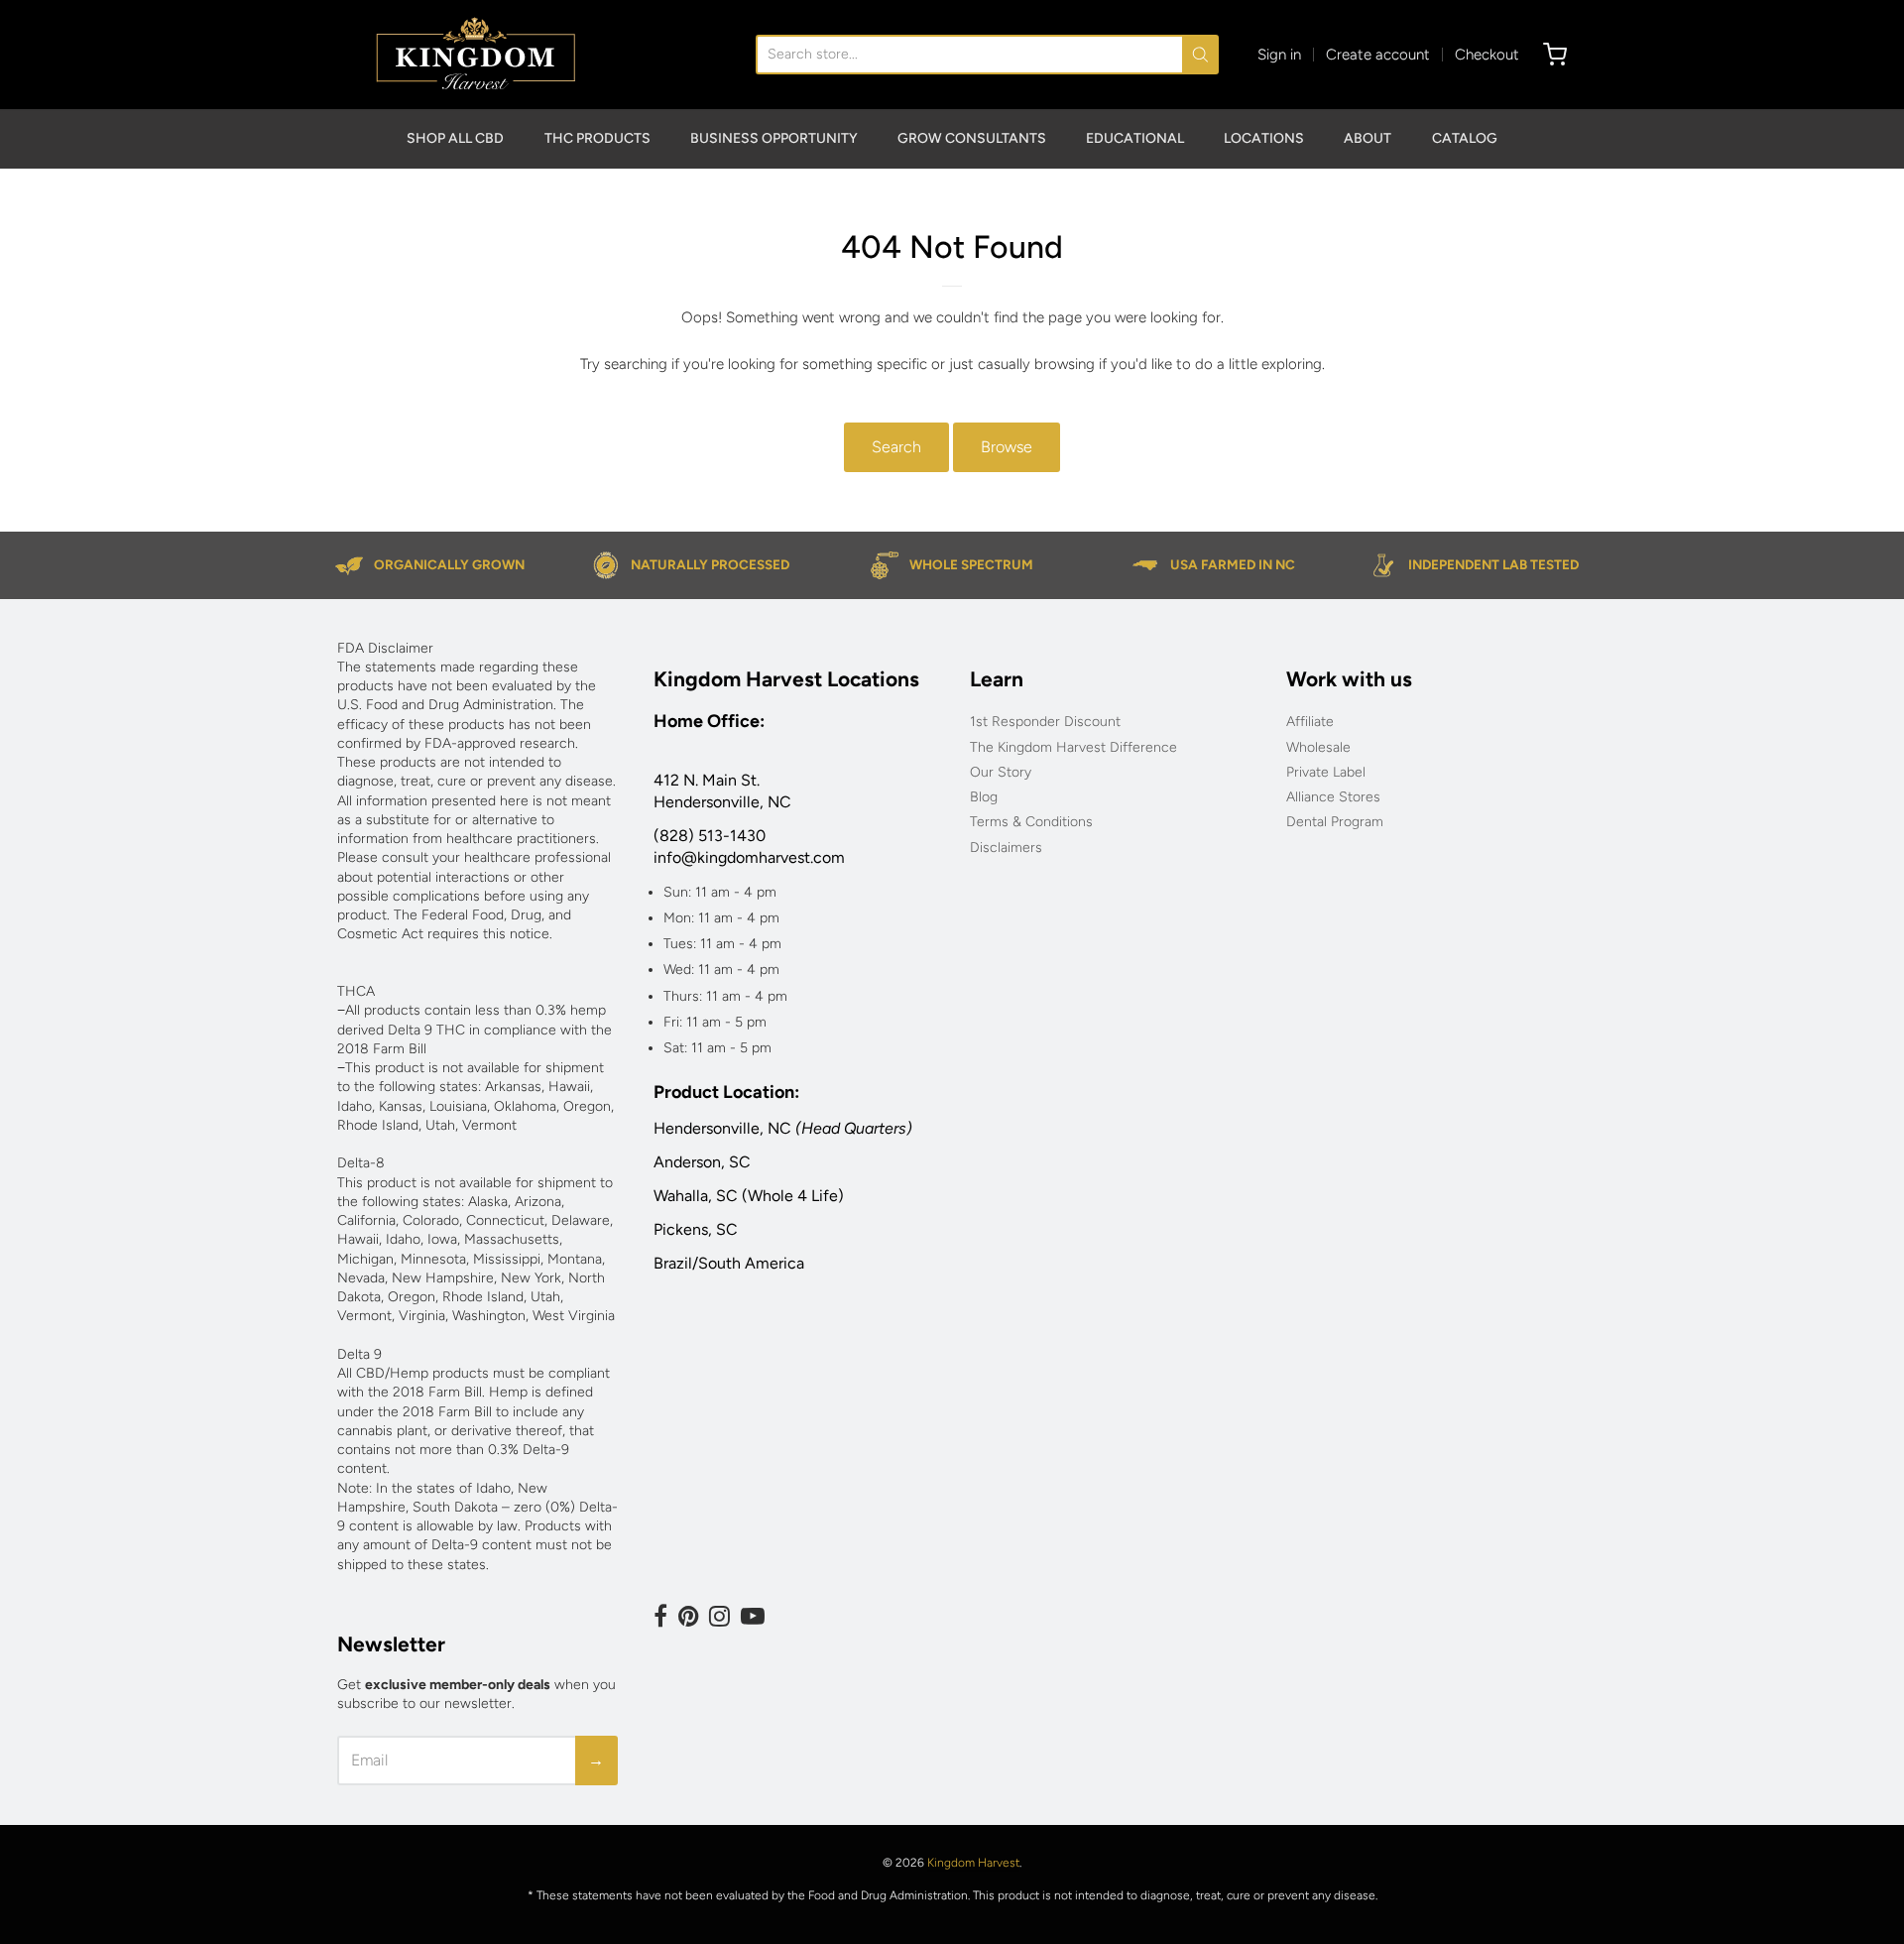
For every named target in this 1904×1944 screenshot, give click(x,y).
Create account (1378, 55)
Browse (1007, 447)
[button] (1903, 1936)
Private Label (1326, 772)
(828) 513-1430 (710, 836)
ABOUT (1368, 138)
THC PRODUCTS (597, 138)
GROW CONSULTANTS (972, 138)
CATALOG (1465, 138)
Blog (984, 797)
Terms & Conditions (1031, 822)
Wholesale (1318, 747)
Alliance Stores (1333, 797)
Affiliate (1310, 722)
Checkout (1487, 55)
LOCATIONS (1264, 138)
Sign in (1279, 55)
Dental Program (1335, 822)
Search (896, 447)
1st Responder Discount (1045, 722)
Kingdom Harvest (973, 1863)
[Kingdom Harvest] (476, 55)
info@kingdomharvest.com (749, 857)
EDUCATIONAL (1135, 138)
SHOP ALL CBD (455, 138)
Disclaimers (1006, 848)
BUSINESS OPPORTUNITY (774, 138)
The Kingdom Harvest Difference (1073, 747)
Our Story (1001, 772)
